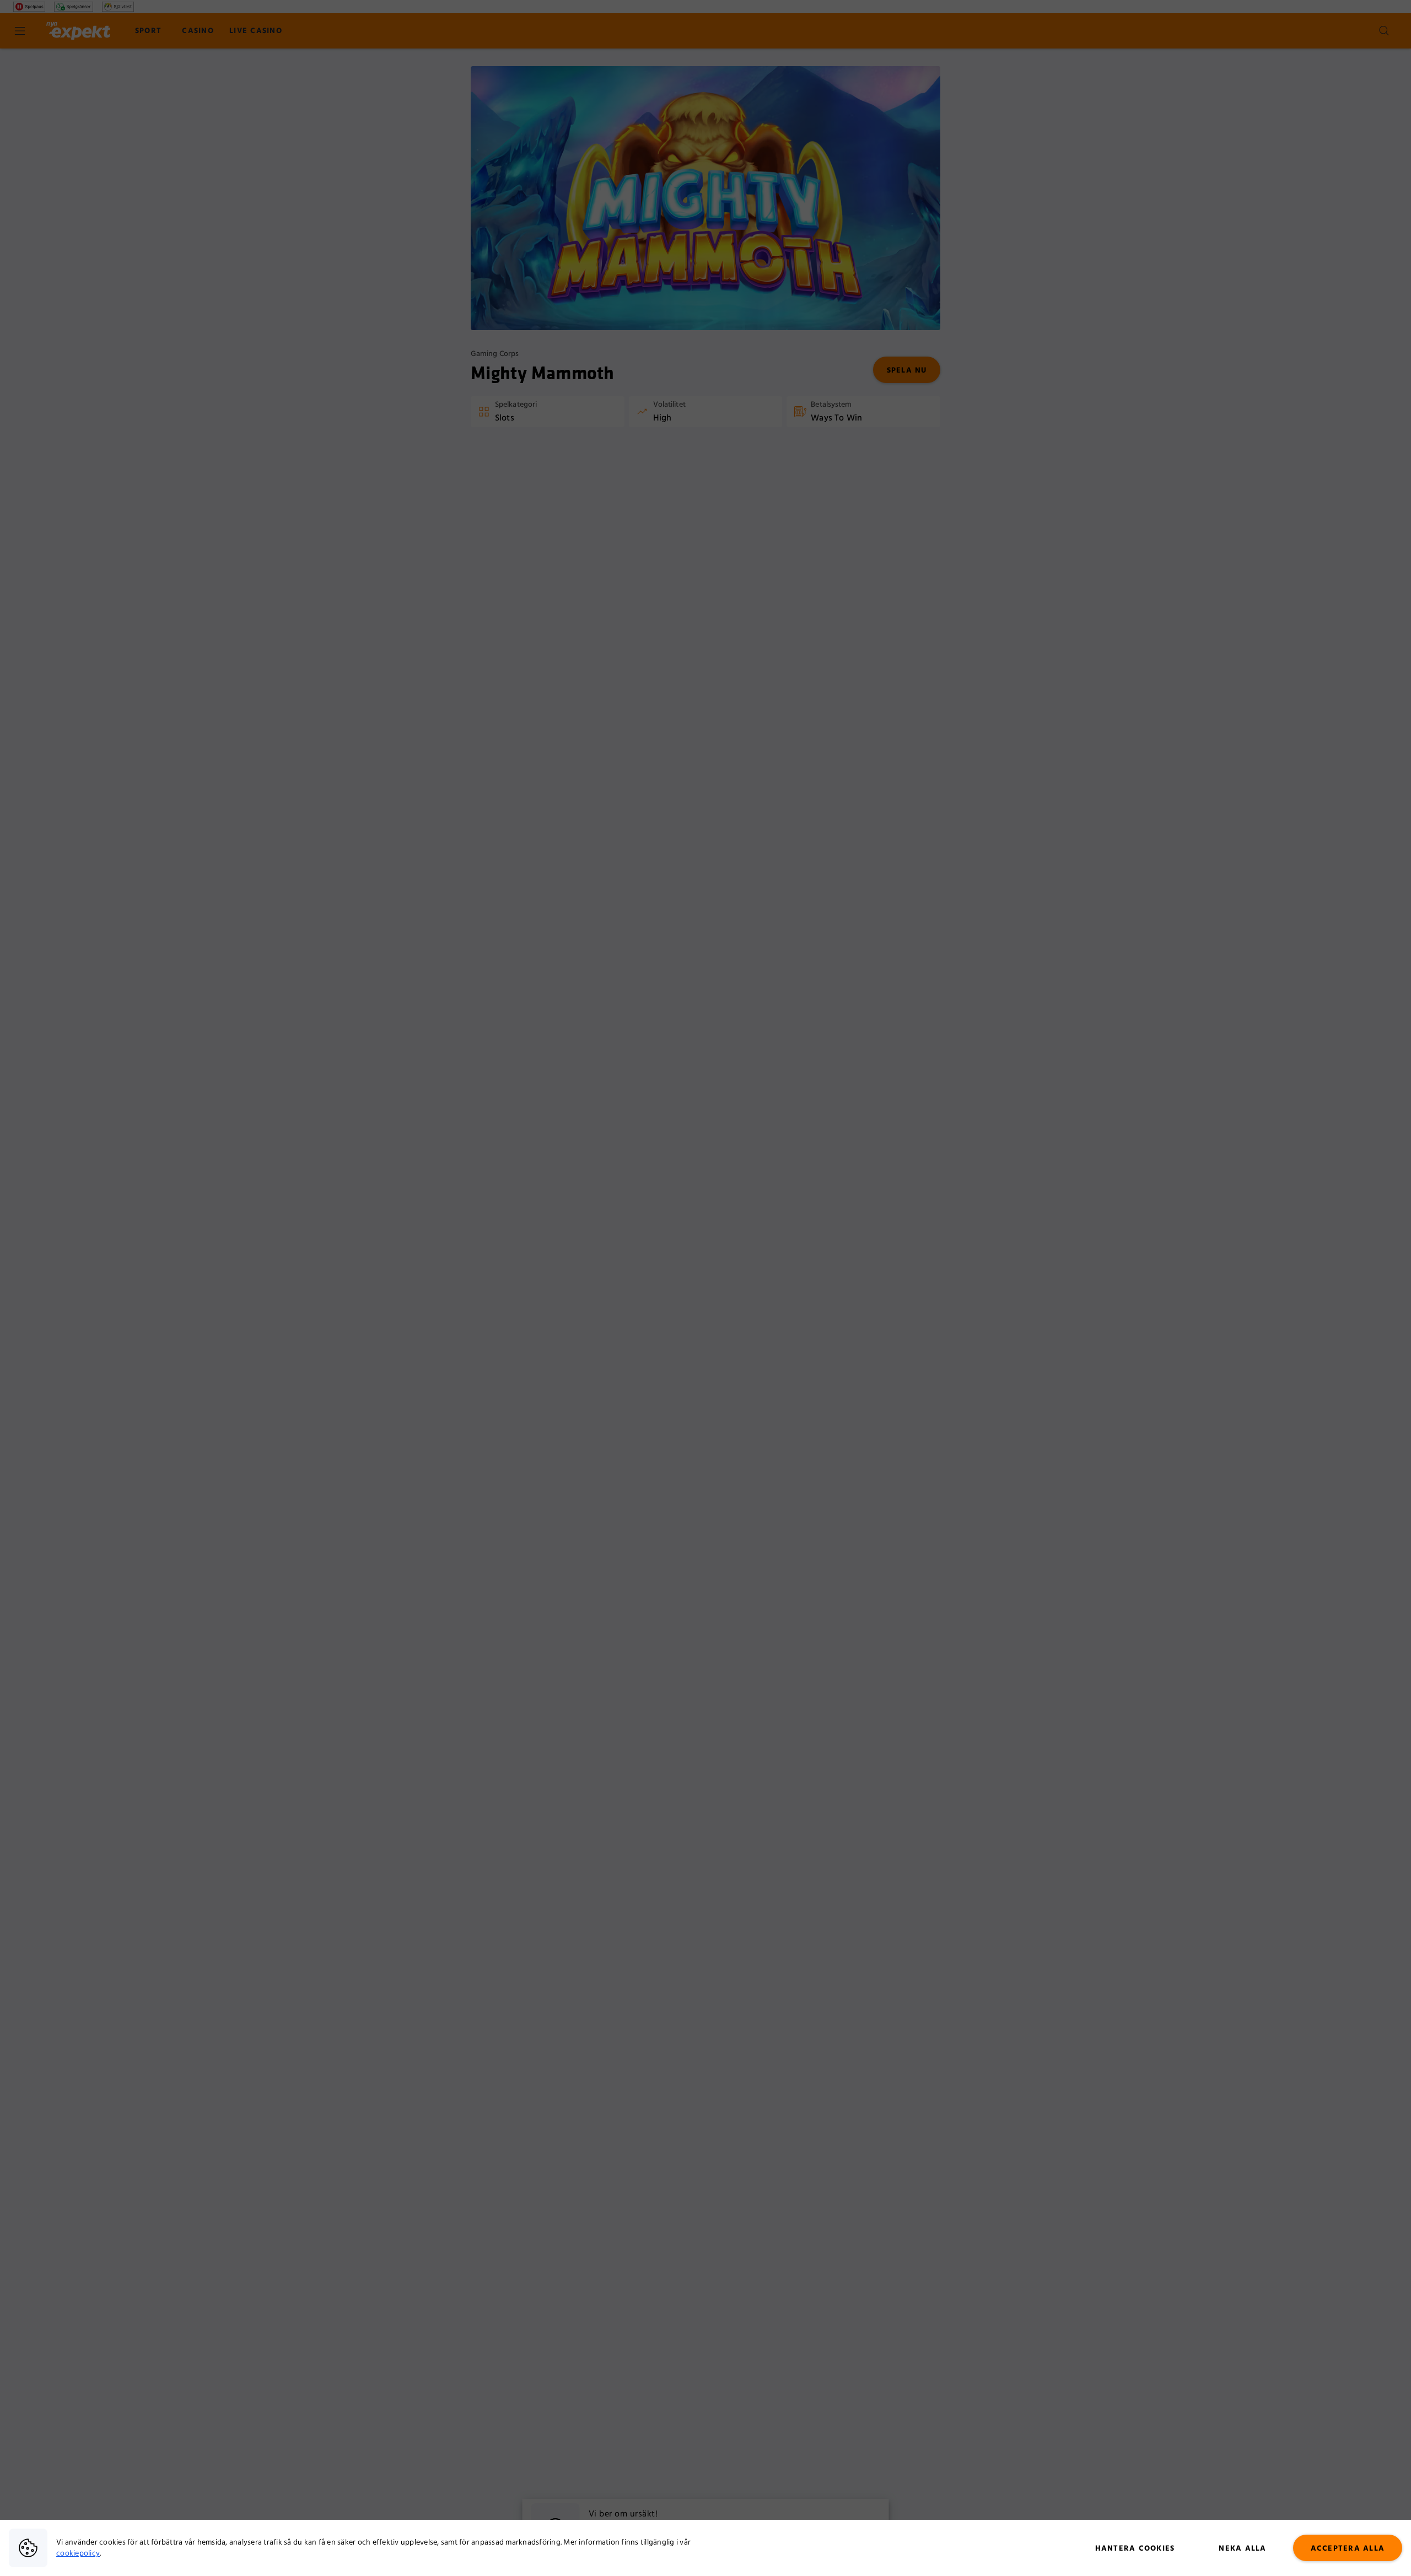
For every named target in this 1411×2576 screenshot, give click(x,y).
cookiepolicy (78, 2553)
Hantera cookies (1135, 2548)
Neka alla (1242, 2548)
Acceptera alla (1348, 2548)
